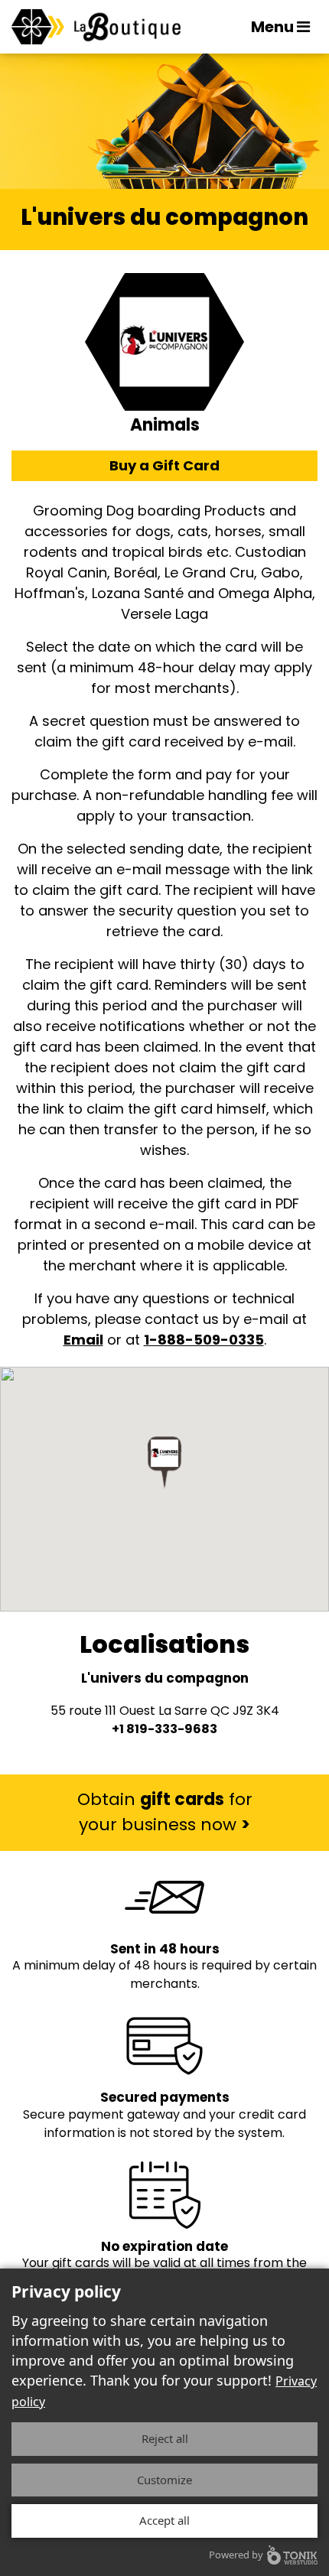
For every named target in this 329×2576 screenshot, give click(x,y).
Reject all (165, 2438)
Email (83, 1340)
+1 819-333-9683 (164, 1729)
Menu (274, 27)
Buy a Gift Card (164, 465)
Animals (165, 425)
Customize (164, 2480)
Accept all (164, 2520)
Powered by (236, 2555)
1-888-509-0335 (204, 1340)
